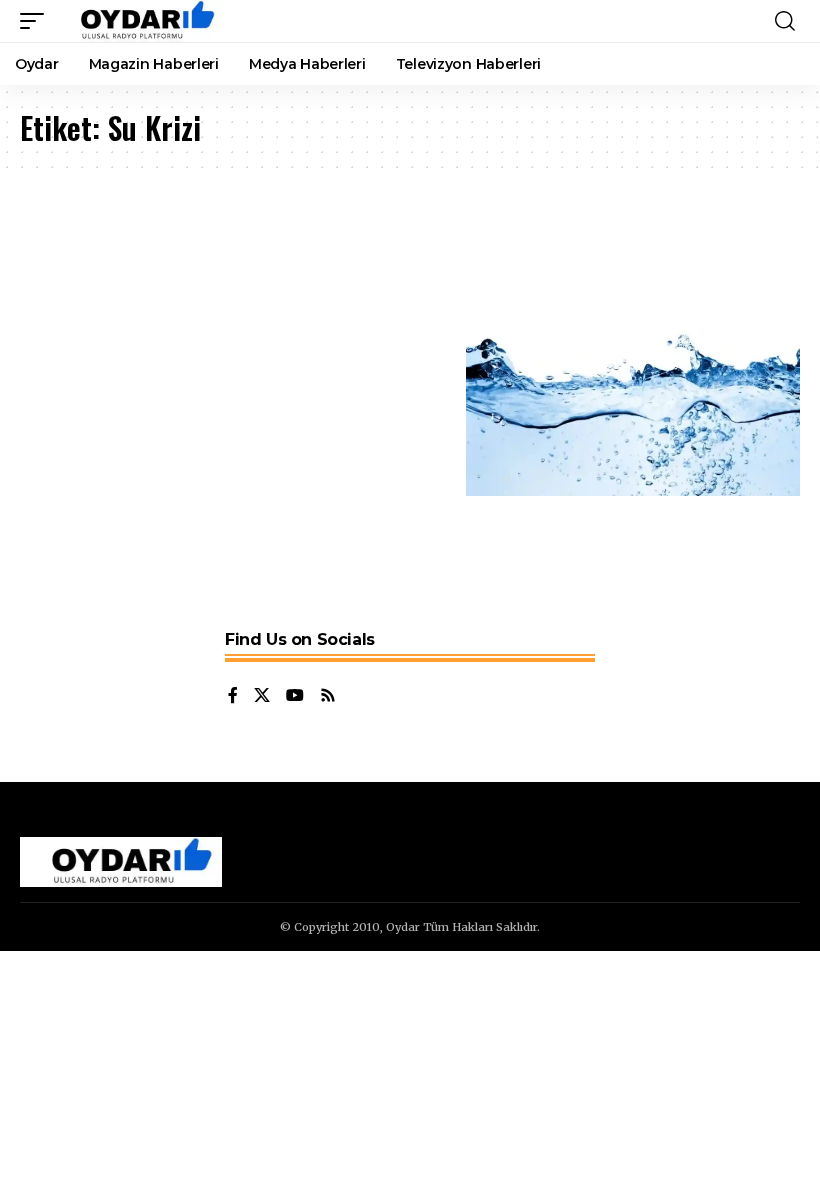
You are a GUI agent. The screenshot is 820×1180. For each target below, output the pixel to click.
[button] (37, 21)
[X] (262, 696)
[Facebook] (233, 696)
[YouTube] (295, 696)
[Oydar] (138, 21)
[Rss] (328, 696)
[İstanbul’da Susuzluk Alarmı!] (633, 395)
